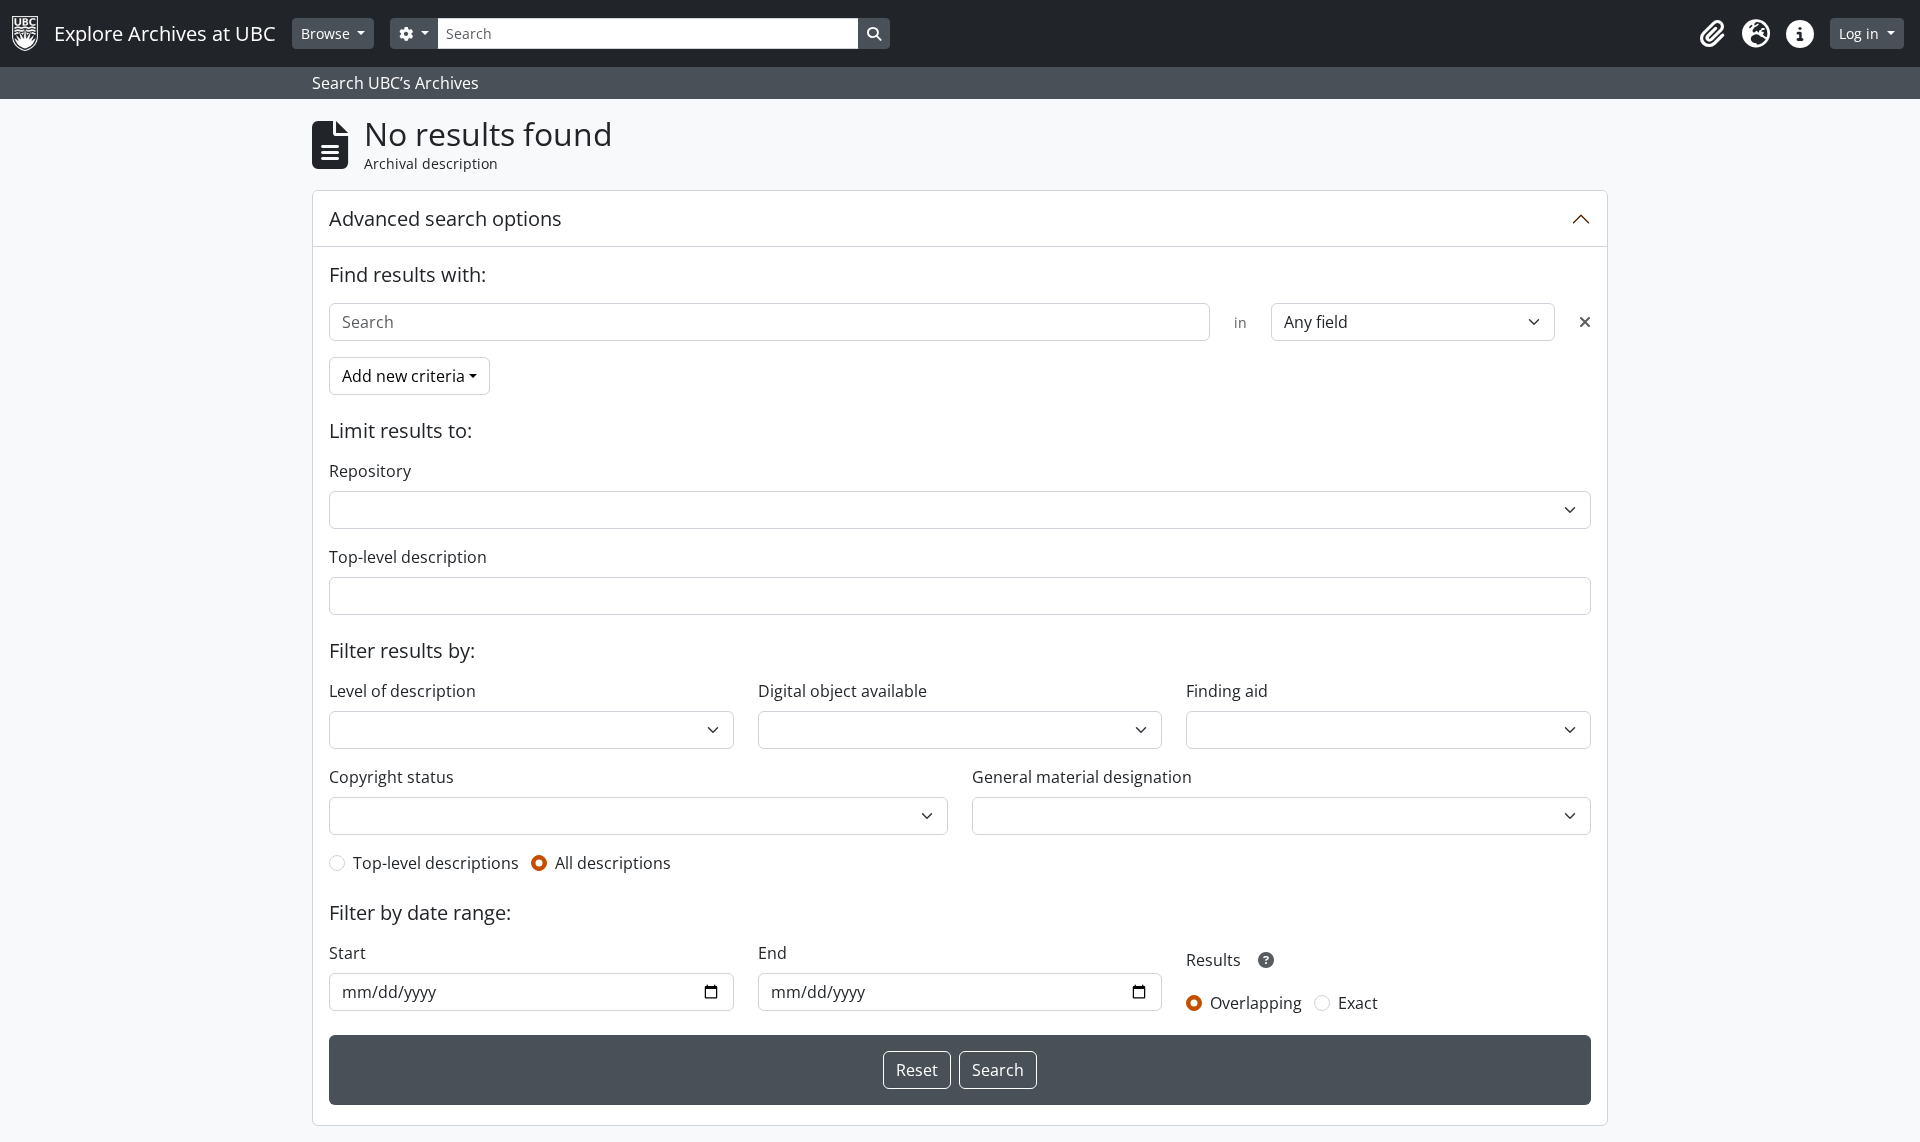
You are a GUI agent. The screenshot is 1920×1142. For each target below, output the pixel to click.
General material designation (1082, 777)
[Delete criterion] (1585, 322)
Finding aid (1227, 691)
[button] (1712, 34)
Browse (327, 33)
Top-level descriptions (436, 863)
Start (347, 953)
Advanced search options (445, 218)
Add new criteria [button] (403, 376)
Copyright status (391, 777)
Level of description (402, 691)
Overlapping (1256, 1003)
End (772, 953)
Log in (1861, 33)
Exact (1358, 1003)
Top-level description (408, 557)
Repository (370, 471)
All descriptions (613, 863)
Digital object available (842, 691)
